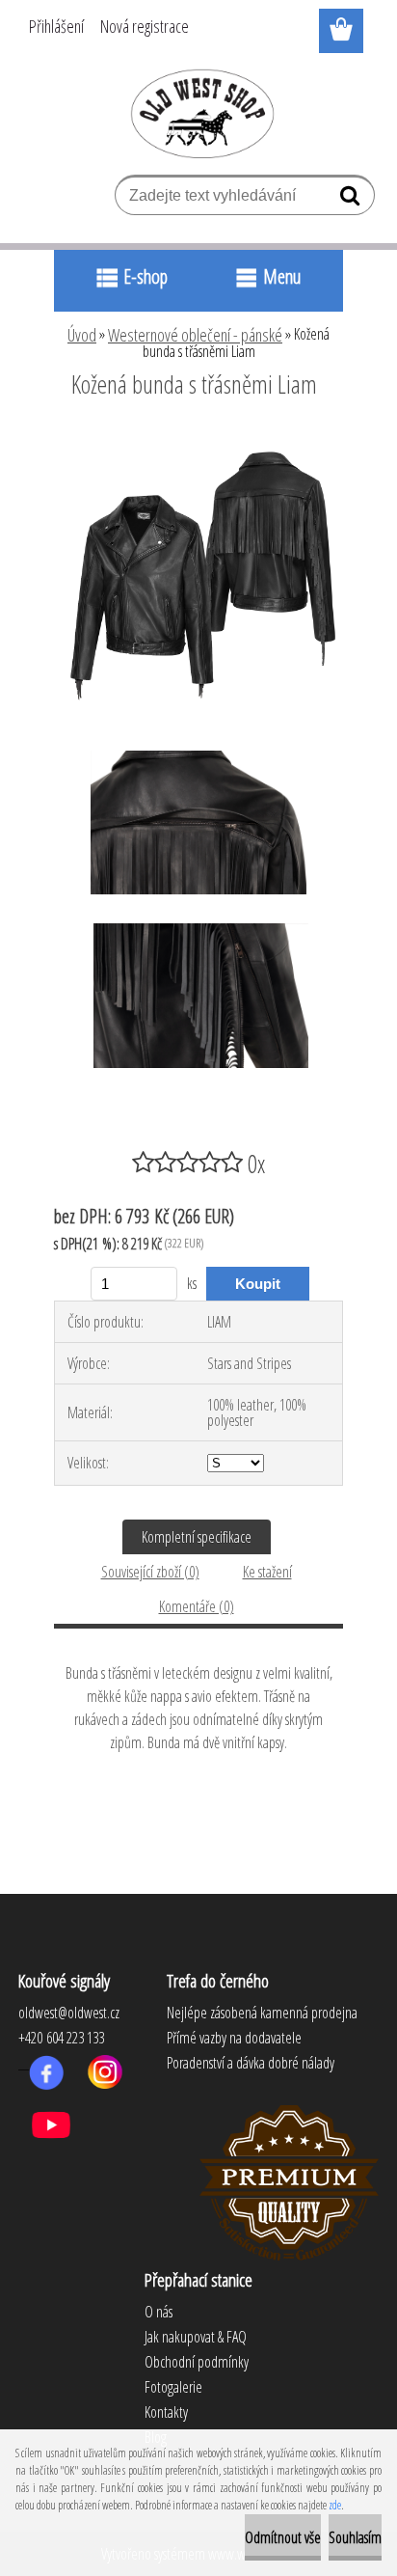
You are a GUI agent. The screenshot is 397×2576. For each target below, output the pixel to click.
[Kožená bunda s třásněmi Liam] (198, 437)
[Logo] (199, 113)
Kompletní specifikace (197, 1537)
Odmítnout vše (283, 2537)
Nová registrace (145, 26)
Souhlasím (355, 2537)
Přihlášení (56, 26)
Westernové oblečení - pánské (195, 335)
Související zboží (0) (150, 1572)
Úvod (82, 335)
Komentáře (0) (197, 1606)
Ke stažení (267, 1572)
